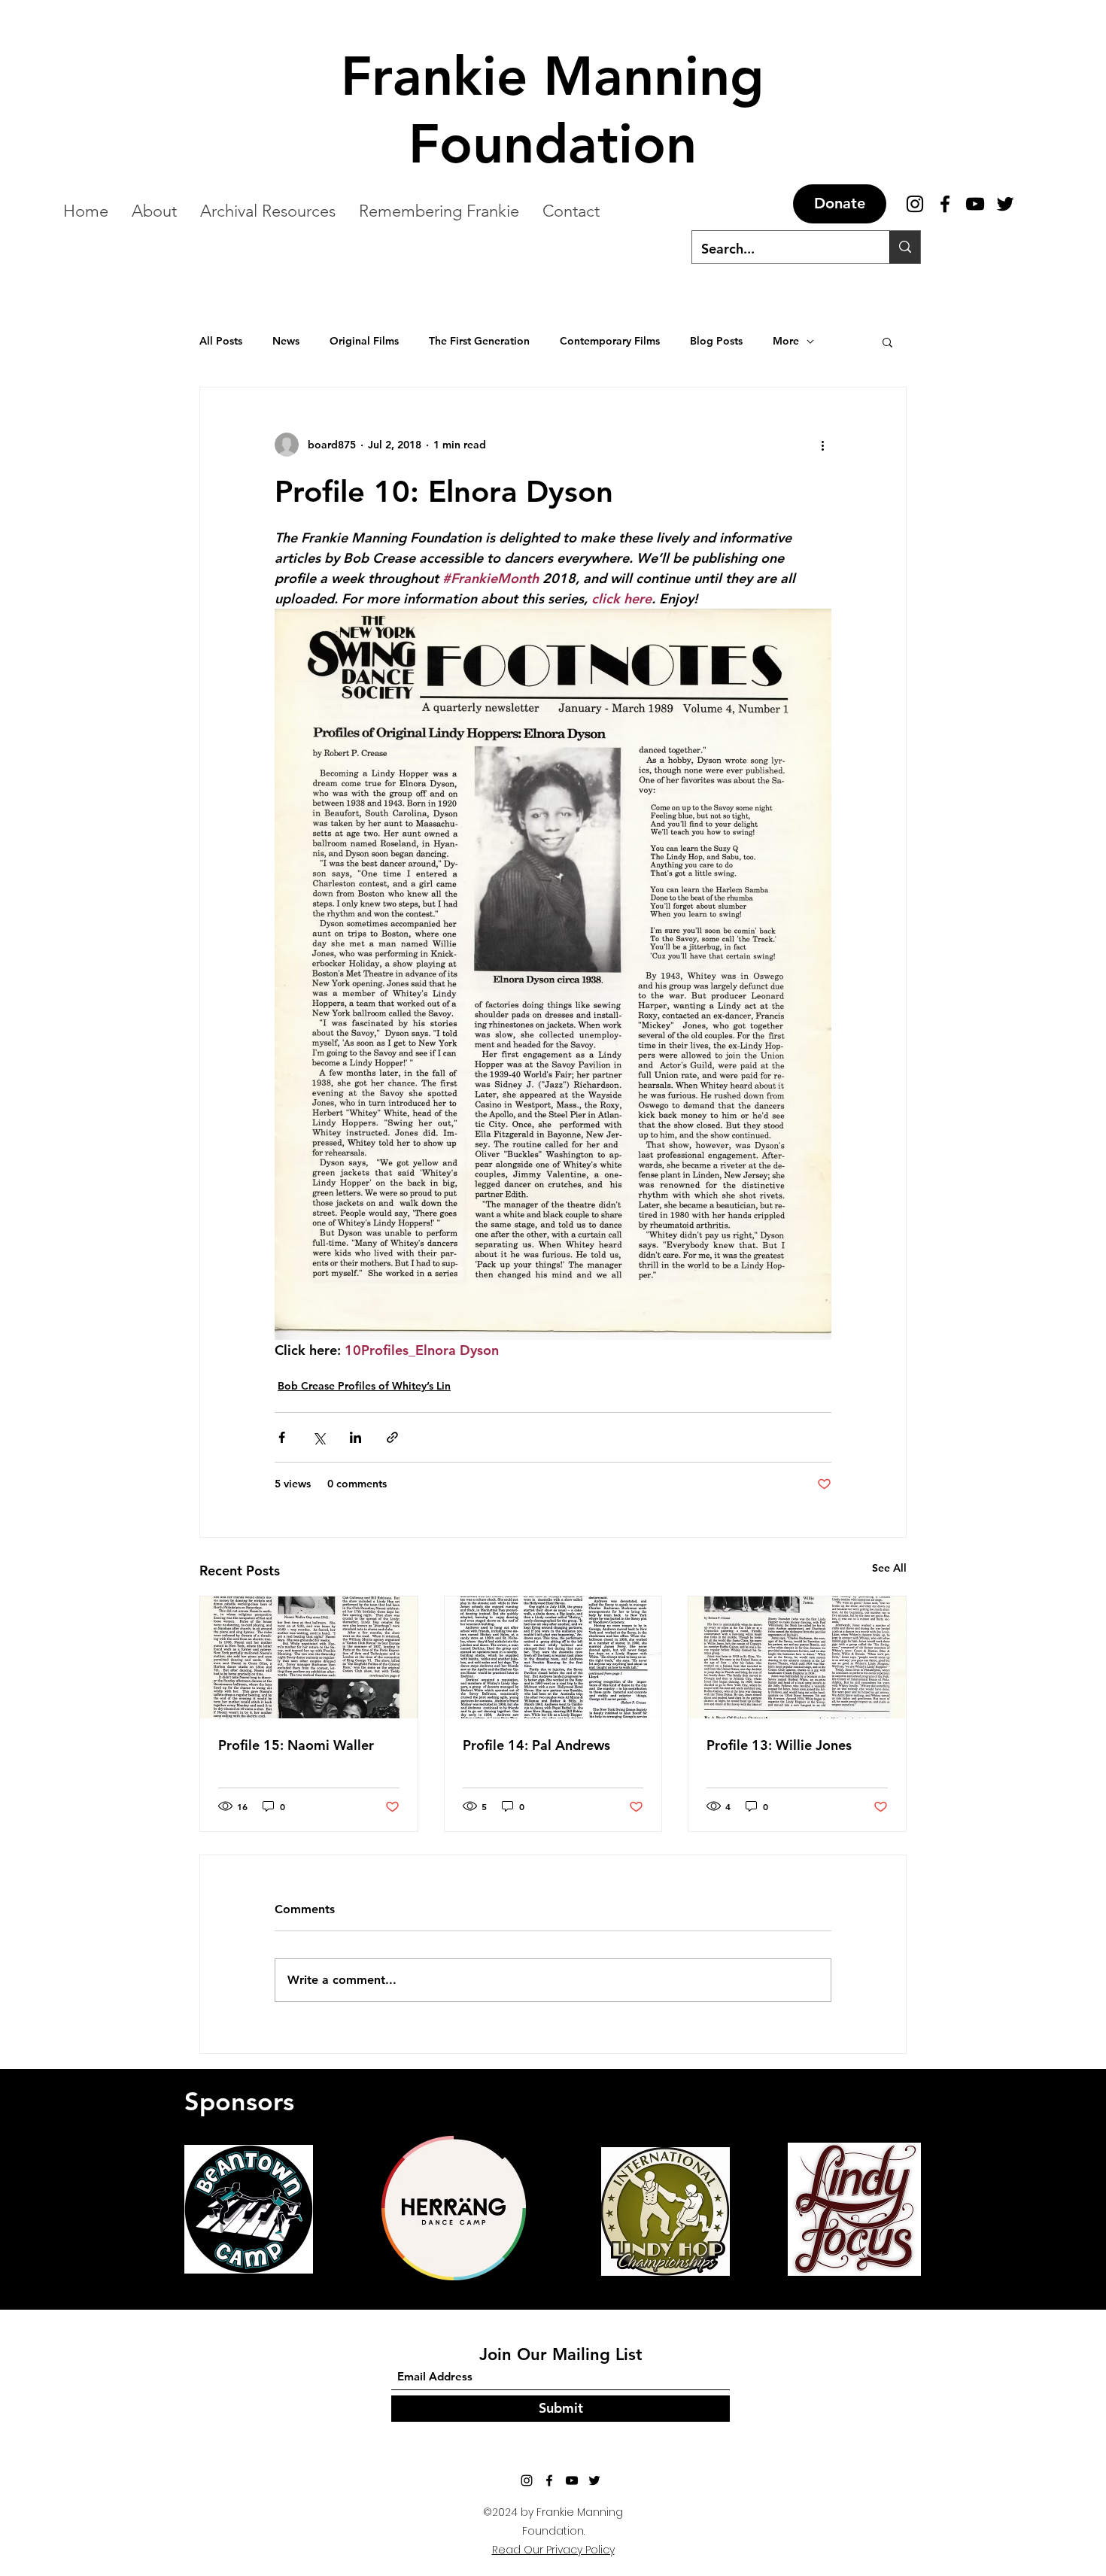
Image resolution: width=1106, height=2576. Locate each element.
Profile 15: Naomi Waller (296, 1745)
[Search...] (905, 247)
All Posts (221, 341)
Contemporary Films (610, 341)
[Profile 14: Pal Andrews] (553, 1657)
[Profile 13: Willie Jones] (797, 1657)
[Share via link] (392, 1437)
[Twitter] (594, 2480)
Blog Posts (716, 341)
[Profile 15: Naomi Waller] (309, 1657)
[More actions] (822, 445)
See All (889, 1568)
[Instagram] (527, 2480)
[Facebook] (549, 2480)
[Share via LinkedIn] (355, 1437)
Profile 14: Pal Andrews (536, 1745)
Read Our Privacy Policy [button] (553, 2550)
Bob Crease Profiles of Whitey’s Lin (364, 1386)
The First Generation (479, 341)
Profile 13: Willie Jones (779, 1745)
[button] (887, 342)
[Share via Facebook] (282, 1437)
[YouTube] (572, 2480)
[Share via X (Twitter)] (319, 1437)
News (286, 341)
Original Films (364, 341)
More (786, 341)
